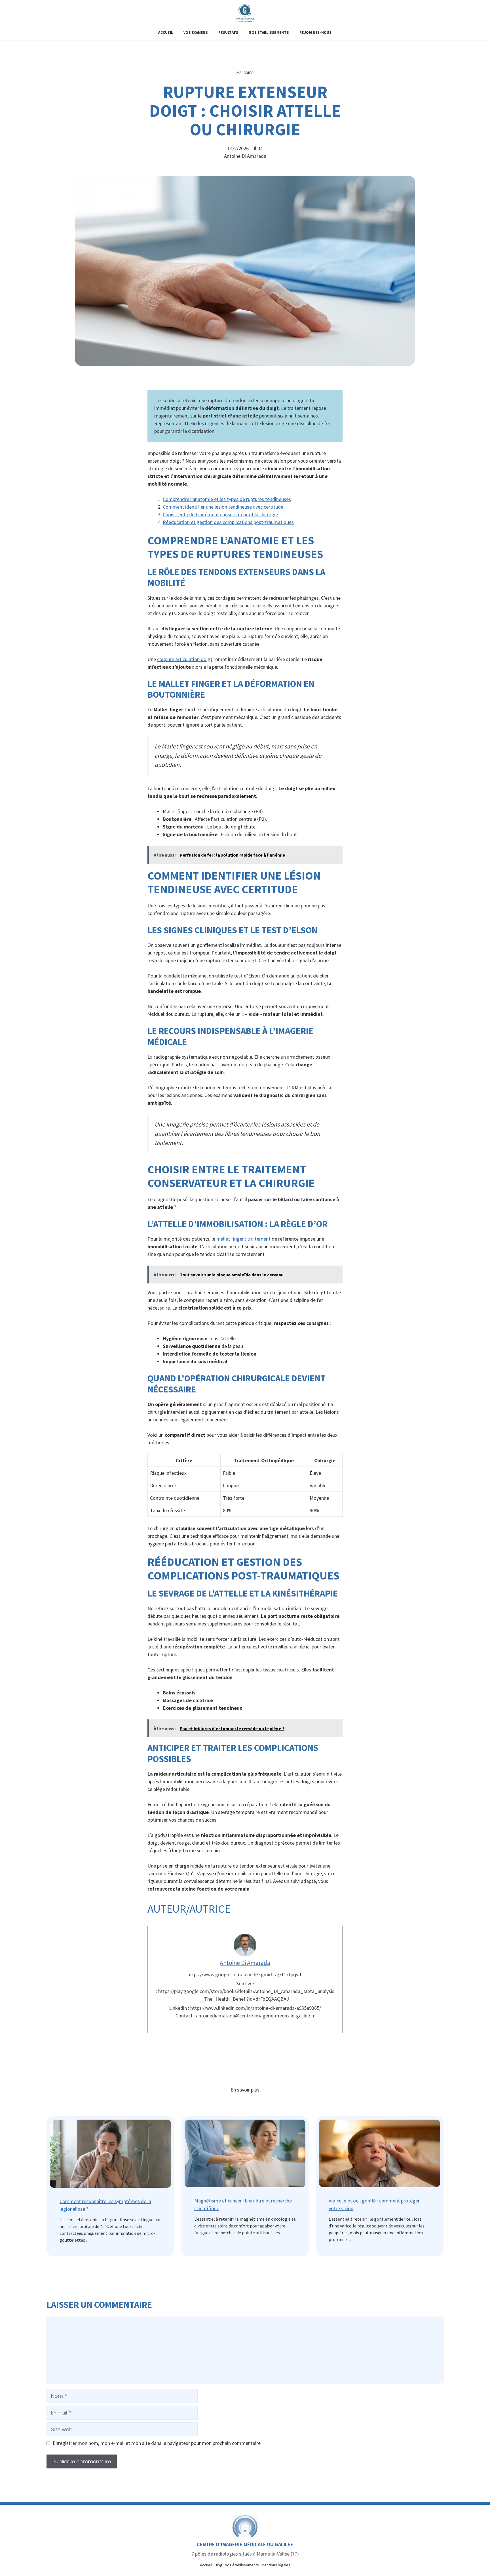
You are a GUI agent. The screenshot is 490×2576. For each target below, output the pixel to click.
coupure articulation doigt (185, 659)
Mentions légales (276, 2565)
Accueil (206, 2565)
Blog (218, 2565)
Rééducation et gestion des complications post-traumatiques (228, 522)
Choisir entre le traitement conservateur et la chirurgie (220, 514)
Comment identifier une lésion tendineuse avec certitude (223, 507)
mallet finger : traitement (243, 1239)
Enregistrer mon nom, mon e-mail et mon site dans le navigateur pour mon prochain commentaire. (157, 2443)
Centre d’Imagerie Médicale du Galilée (245, 2544)
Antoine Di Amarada (245, 1963)
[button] (196, 33)
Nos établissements (242, 2565)
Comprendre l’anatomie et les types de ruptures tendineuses (227, 499)
